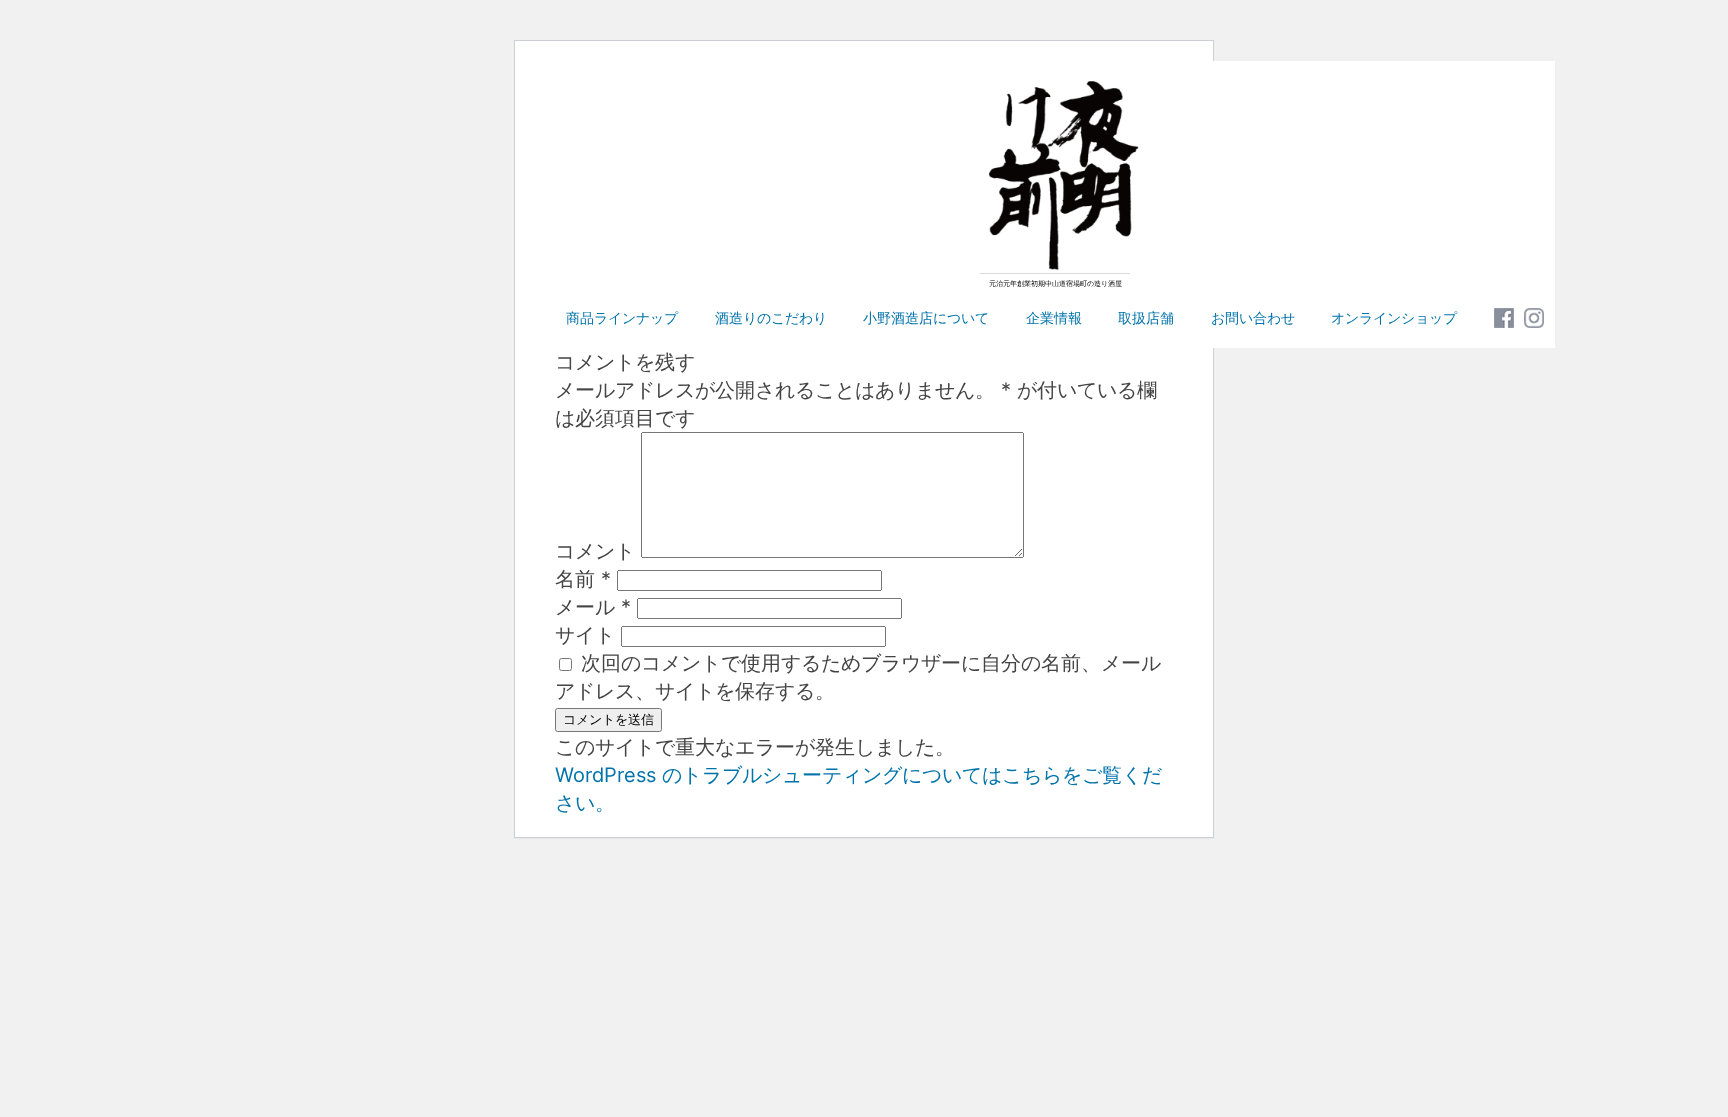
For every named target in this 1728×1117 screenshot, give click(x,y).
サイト (585, 635)
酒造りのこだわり (771, 317)
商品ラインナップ (622, 317)
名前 (583, 579)
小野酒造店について (926, 317)
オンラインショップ (1394, 317)
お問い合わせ (1253, 317)
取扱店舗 (1146, 317)
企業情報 (1054, 317)
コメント (595, 551)
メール (593, 607)
